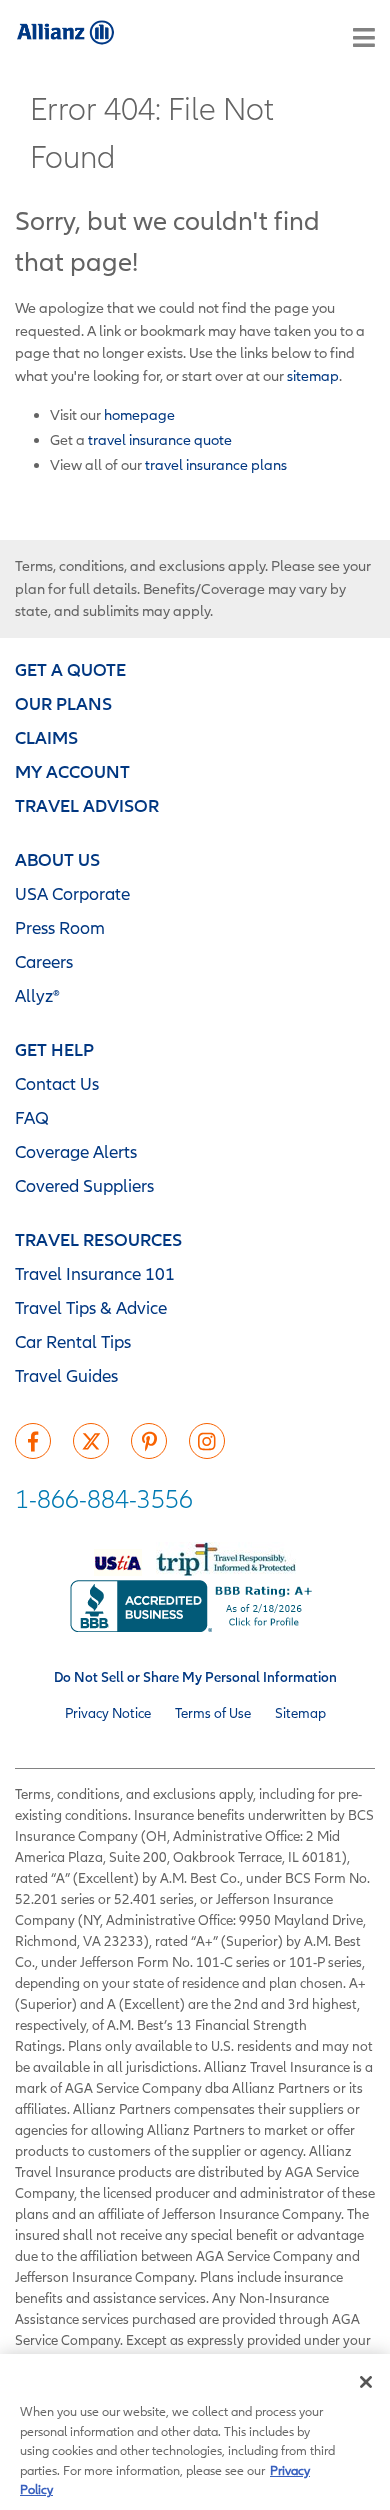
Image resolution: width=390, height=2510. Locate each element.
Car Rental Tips (73, 1341)
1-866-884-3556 (104, 1498)
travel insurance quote (160, 439)
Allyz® (37, 995)
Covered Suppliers (84, 1185)
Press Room (60, 927)
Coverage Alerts (76, 1151)
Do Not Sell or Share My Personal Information (195, 1677)
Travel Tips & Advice (91, 1307)
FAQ (32, 1117)
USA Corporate (72, 893)
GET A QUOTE (70, 669)
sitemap (313, 375)
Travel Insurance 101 (95, 1273)
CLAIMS (46, 737)
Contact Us (57, 1083)
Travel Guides (66, 1375)
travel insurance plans (216, 464)
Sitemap (300, 1713)
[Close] (366, 2382)
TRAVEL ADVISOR (87, 805)
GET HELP (54, 1049)
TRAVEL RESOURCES (98, 1239)
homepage (139, 414)
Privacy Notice (108, 1713)
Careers (44, 961)
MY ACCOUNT (72, 771)
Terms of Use (213, 1713)
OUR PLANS (63, 703)
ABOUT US (57, 859)
